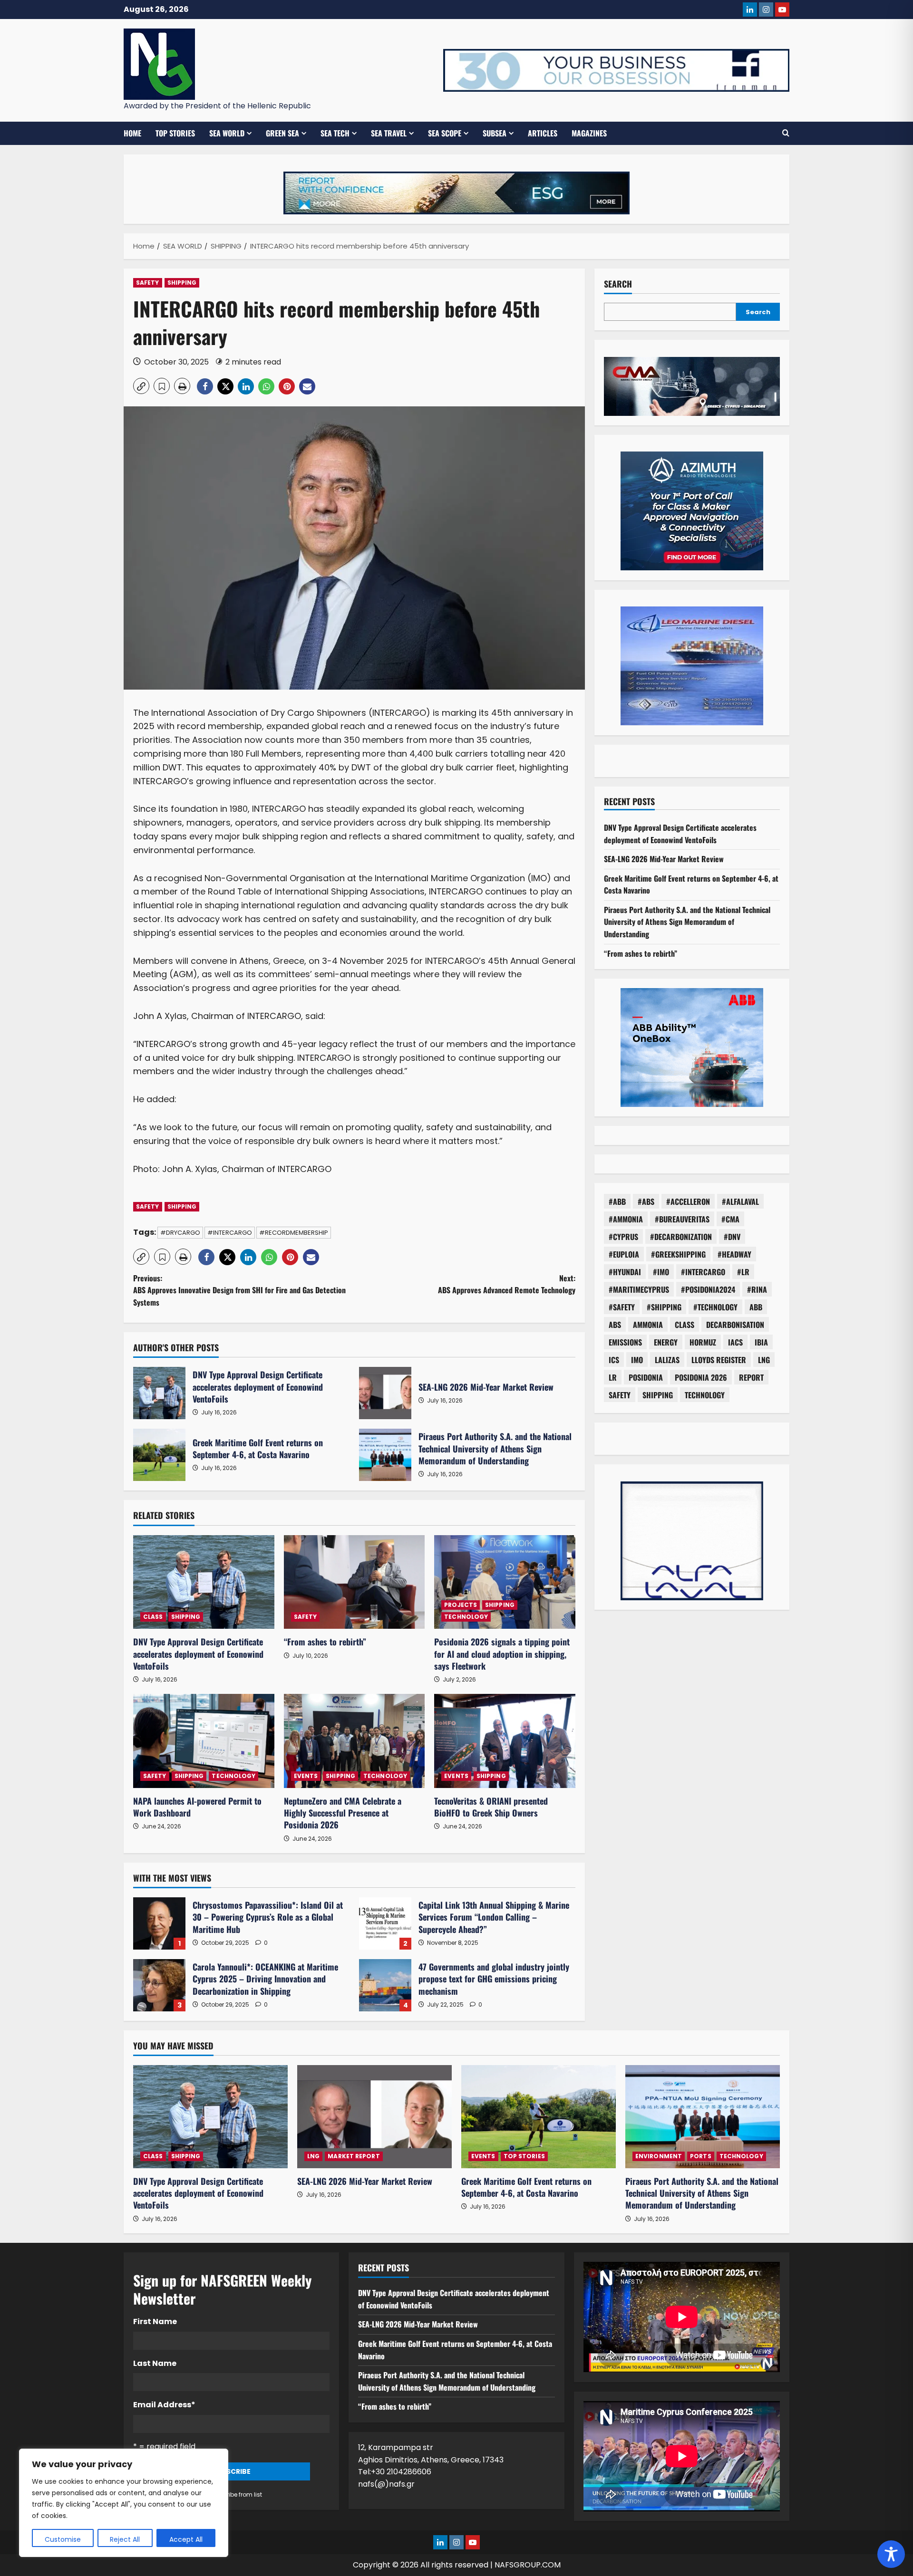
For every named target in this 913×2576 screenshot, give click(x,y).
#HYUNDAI (625, 1271)
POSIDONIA (646, 1377)
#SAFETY (622, 1307)
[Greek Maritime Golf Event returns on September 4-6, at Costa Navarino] (539, 2117)
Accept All (186, 2539)
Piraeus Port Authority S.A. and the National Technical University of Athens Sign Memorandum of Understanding (385, 1455)
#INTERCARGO (230, 1233)
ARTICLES (543, 133)
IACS (735, 1342)
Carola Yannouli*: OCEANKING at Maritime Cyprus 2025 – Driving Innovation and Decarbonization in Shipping (159, 1985)
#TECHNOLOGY (715, 1307)
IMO (637, 1359)
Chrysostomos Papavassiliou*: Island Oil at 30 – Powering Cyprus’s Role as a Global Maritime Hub (159, 1923)
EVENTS (306, 1776)
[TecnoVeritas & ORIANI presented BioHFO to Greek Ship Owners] (505, 1741)
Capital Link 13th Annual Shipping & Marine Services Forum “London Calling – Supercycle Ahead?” (385, 1923)
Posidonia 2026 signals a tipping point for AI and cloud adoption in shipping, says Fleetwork (502, 1653)
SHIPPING (182, 283)
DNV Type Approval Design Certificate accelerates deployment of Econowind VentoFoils (159, 1393)
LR (613, 1377)
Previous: (239, 1290)
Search (618, 284)
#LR (743, 1271)
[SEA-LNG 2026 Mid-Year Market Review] (374, 2117)
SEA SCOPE (445, 133)
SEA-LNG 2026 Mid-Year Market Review (385, 1393)
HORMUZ (703, 1342)
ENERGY (666, 1342)
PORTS (701, 2156)
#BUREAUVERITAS (682, 1219)
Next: (507, 1284)
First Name (155, 2321)
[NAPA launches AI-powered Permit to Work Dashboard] (204, 1741)
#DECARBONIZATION (681, 1236)
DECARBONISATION (735, 1324)
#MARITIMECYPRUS (639, 1289)
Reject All (125, 2539)
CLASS (153, 1617)
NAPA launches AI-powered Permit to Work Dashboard (197, 1807)
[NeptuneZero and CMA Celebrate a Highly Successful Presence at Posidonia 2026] (355, 1741)
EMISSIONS (625, 1342)
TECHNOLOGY (466, 1617)
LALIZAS (667, 1359)
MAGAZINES (589, 133)
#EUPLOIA (624, 1254)
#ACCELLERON (688, 1201)
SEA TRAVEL (389, 133)
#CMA (730, 1219)
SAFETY (148, 283)
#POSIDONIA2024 (708, 1289)
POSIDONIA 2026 (701, 1377)
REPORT (751, 1377)
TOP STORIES (175, 133)
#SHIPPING (664, 1307)
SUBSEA (495, 133)
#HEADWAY (734, 1254)
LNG (764, 1359)
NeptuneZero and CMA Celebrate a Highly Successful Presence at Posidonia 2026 (343, 1813)
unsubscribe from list (232, 2494)
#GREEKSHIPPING (678, 1254)
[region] (124, 2503)
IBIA (761, 1342)
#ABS (646, 1201)
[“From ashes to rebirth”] (355, 1582)
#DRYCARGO (180, 1233)
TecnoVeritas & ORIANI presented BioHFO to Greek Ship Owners (491, 1807)
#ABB (617, 1201)
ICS (614, 1359)
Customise (63, 2539)
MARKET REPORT (354, 2156)
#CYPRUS (623, 1236)
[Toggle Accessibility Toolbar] (891, 2554)
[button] (786, 133)
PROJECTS (461, 1605)
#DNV (732, 1236)
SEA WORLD (227, 133)
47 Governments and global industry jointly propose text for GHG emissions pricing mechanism (385, 1985)
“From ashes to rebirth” (325, 1642)
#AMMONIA (626, 1219)
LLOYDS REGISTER (719, 1359)
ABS (615, 1324)
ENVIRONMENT (659, 2156)
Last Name (155, 2363)
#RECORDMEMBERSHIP (294, 1233)
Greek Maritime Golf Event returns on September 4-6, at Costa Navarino (159, 1455)
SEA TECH (335, 133)
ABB (756, 1307)
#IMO (661, 1271)
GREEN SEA (282, 133)
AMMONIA (648, 1324)
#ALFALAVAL (740, 1201)
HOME (132, 133)
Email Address (164, 2405)
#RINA (757, 1289)
